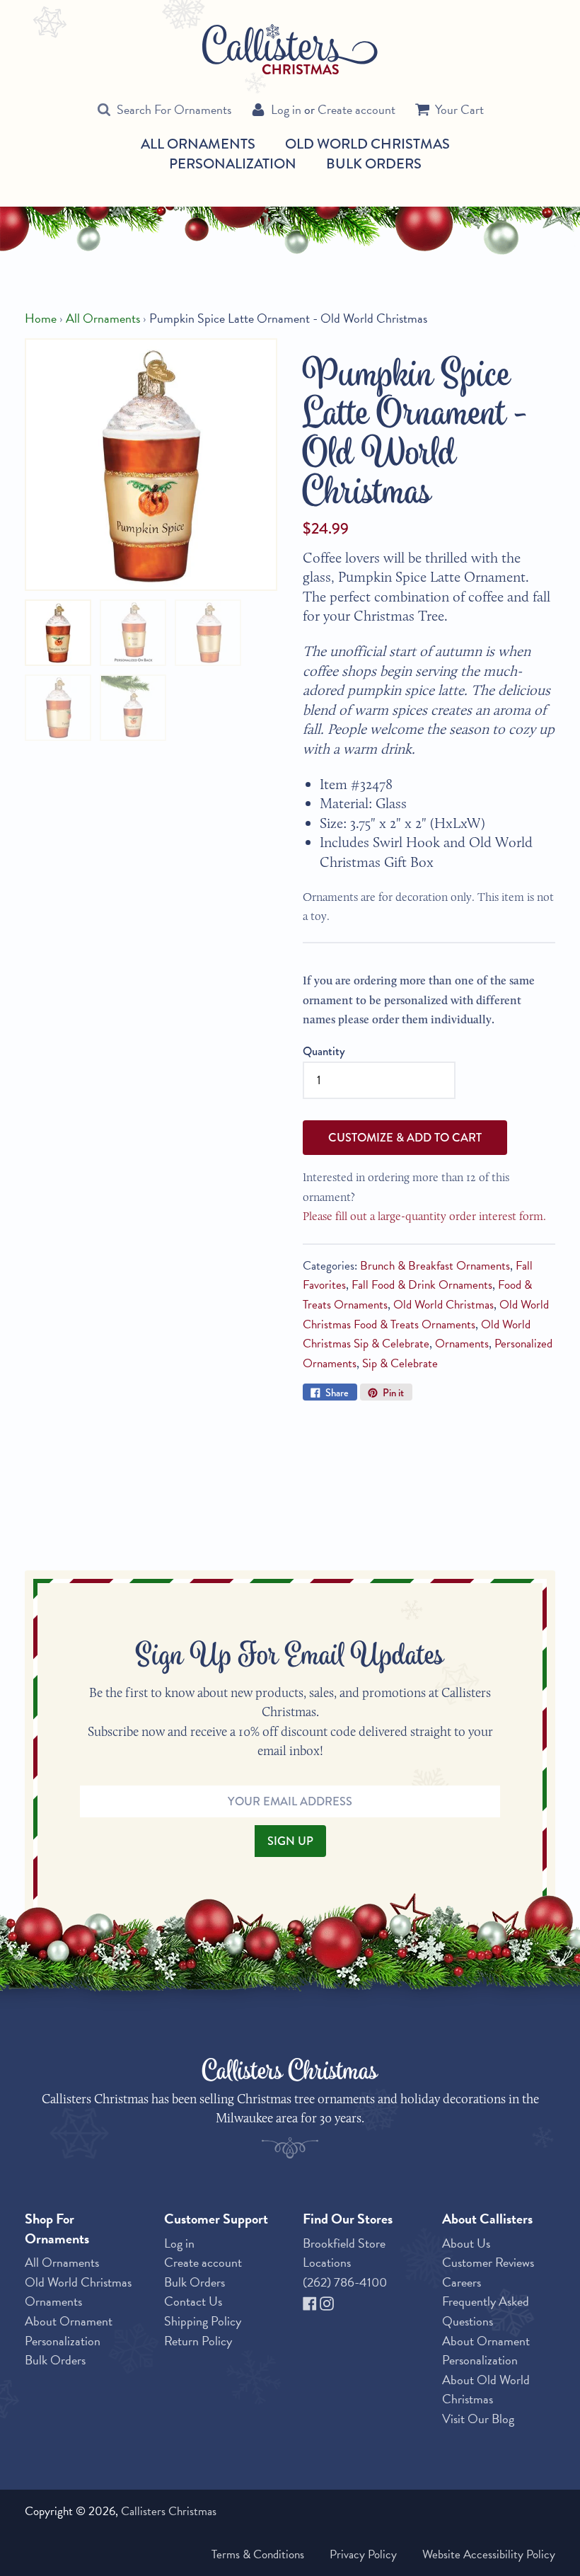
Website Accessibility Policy (489, 2554)
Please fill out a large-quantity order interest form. (424, 1216)
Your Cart (459, 109)
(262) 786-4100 (345, 2282)
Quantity (324, 1051)
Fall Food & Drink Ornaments (422, 1285)
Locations (327, 2262)
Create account (356, 109)
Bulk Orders (374, 163)
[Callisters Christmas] (290, 48)
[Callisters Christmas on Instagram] (327, 2301)
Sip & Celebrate (400, 1363)
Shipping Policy (203, 2321)
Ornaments (462, 1344)
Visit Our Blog (478, 2419)
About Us (466, 2243)
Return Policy (198, 2341)
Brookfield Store (344, 2243)
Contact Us (193, 2301)
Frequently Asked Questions (486, 2311)
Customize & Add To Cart (405, 1137)
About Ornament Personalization (69, 2331)
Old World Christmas (367, 144)
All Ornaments (198, 144)
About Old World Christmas (486, 2390)
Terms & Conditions (258, 2554)
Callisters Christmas (169, 2511)
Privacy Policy (363, 2554)
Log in (286, 109)
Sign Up (290, 1841)
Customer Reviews (488, 2262)
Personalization (233, 163)
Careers (462, 2282)
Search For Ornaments (174, 109)
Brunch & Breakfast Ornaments (435, 1266)
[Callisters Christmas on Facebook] (311, 2301)
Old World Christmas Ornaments (78, 2292)
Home (41, 318)
